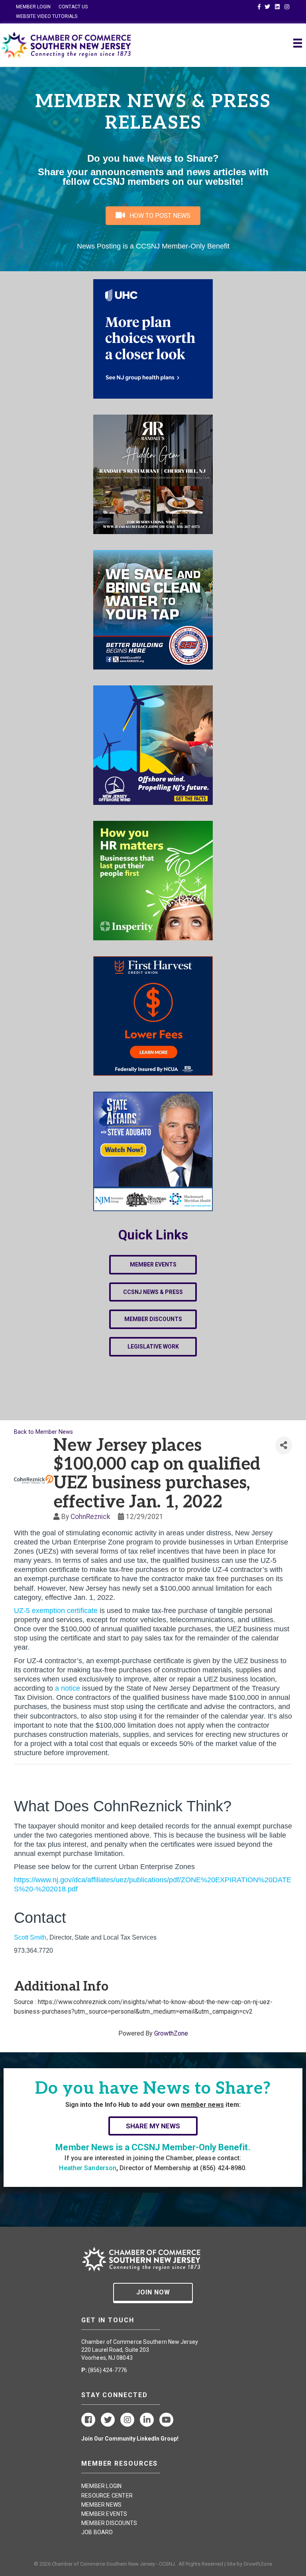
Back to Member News (43, 1432)
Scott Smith (30, 1937)
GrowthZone (171, 2033)
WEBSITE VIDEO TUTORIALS (47, 16)
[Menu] (298, 43)
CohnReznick (90, 1517)
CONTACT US (73, 7)
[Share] (284, 1446)
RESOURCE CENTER (107, 2496)
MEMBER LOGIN (33, 7)
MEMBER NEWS (101, 2505)
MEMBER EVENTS (104, 2514)
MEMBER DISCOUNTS (109, 2523)
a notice (68, 1688)
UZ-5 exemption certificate (56, 1611)
